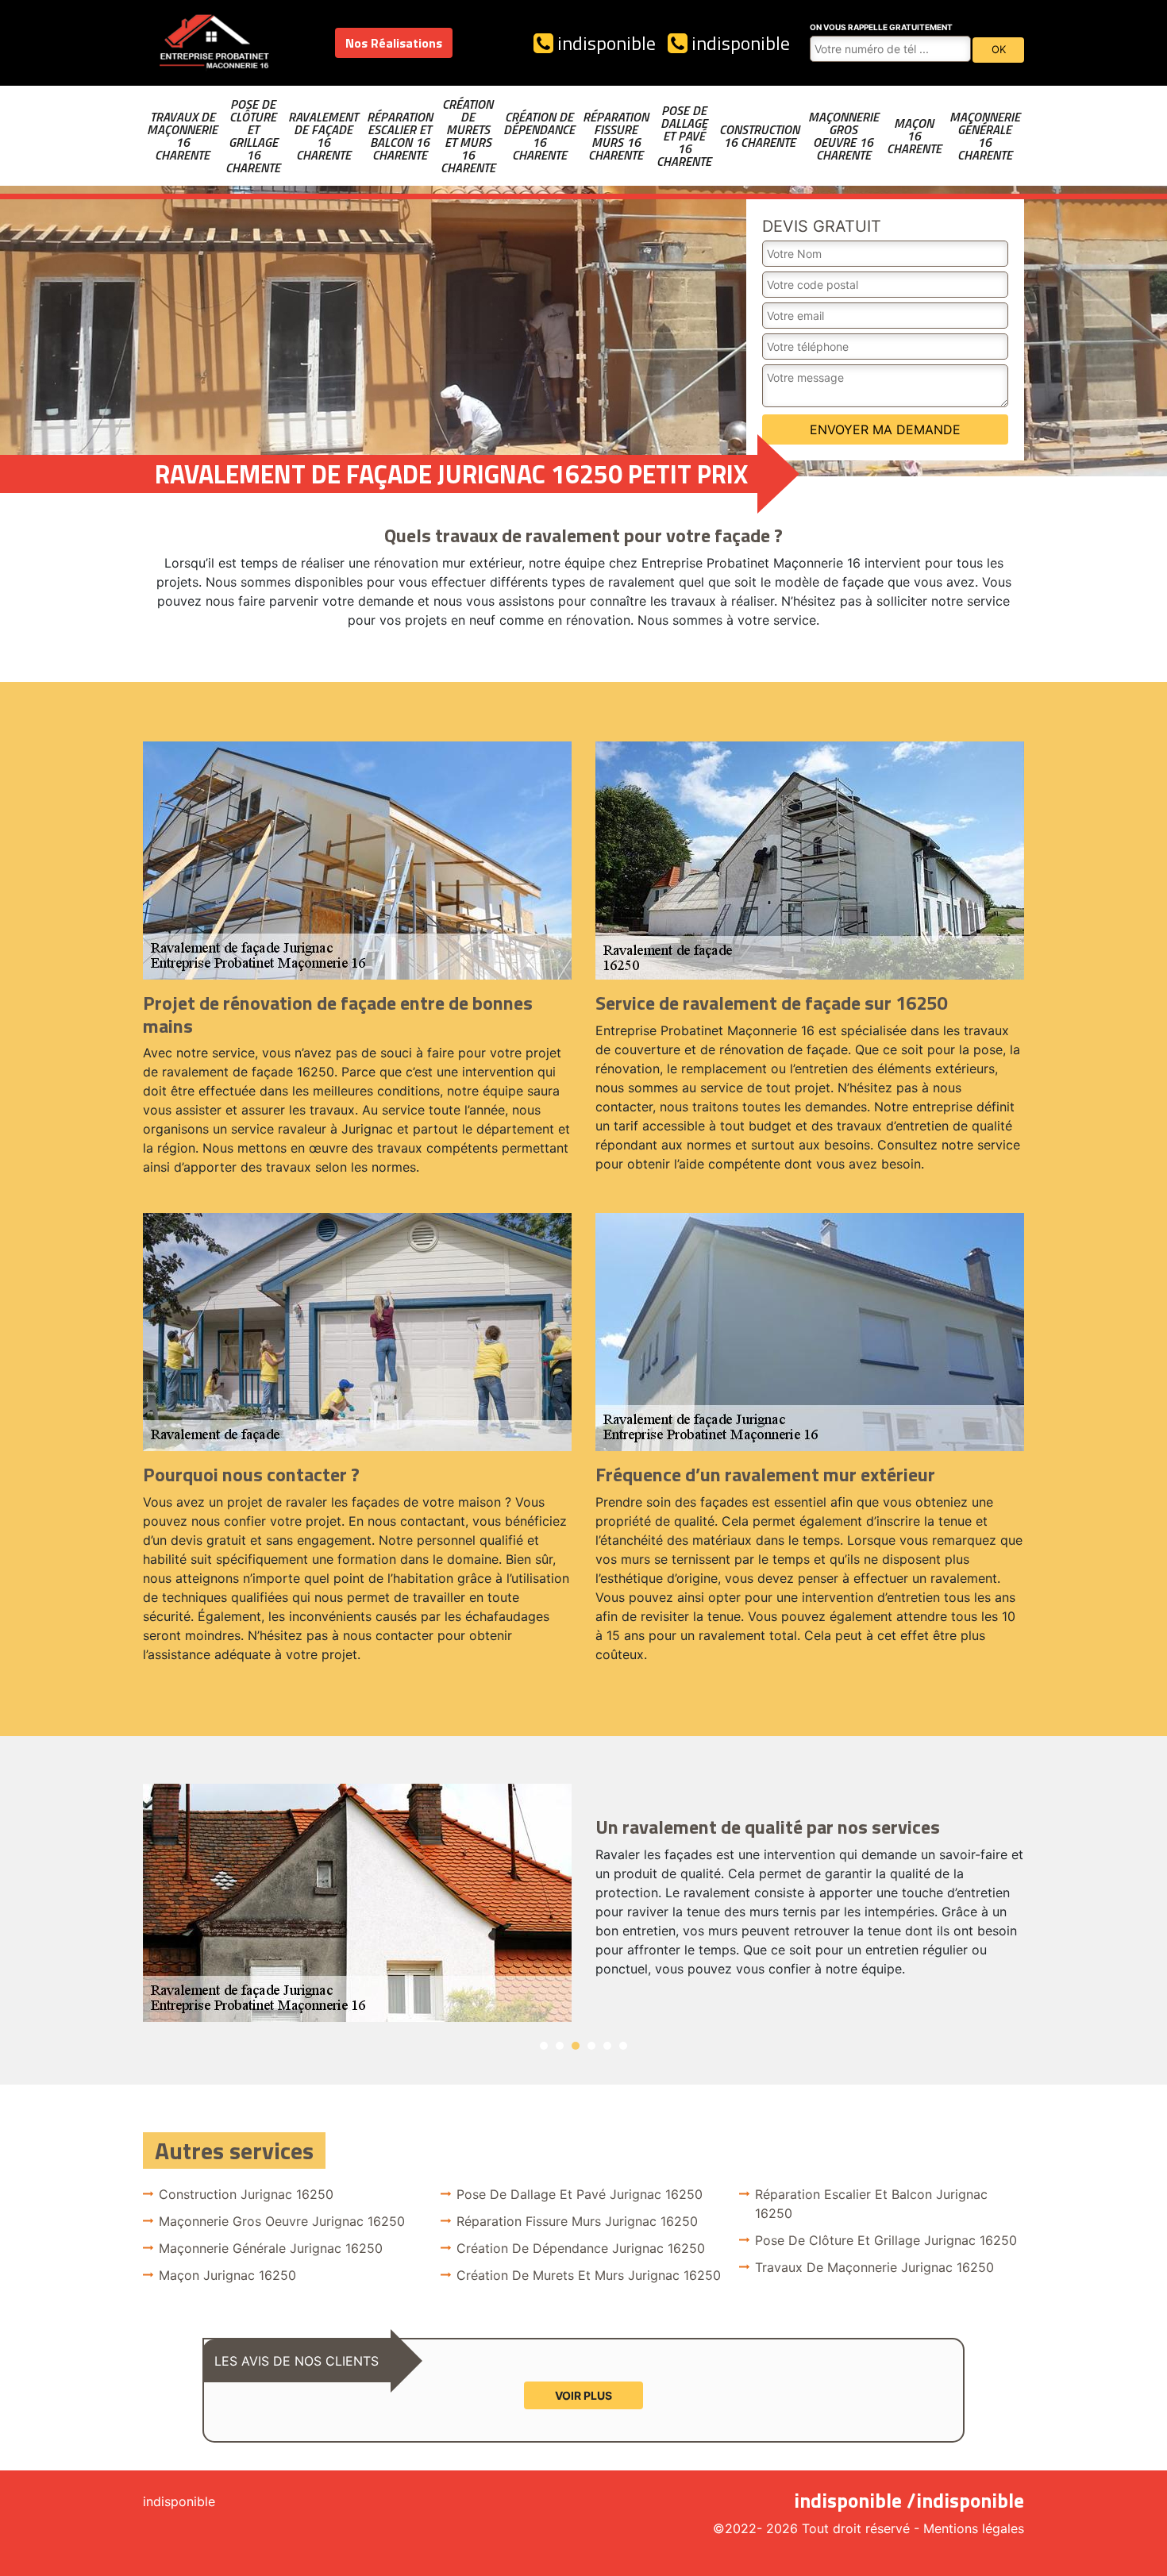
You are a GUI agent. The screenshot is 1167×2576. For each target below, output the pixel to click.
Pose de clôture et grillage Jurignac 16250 (886, 2240)
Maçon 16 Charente (914, 136)
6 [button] (623, 2046)
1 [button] (544, 2046)
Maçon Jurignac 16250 (227, 2275)
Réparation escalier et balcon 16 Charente (400, 136)
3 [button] (576, 2046)
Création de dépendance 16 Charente (539, 136)
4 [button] (591, 2046)
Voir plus (583, 2395)
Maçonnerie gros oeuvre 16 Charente (843, 136)
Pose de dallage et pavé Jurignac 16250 (580, 2194)
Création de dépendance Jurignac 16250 (581, 2248)
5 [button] (607, 2046)
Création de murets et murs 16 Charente (468, 136)
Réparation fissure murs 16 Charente (616, 136)
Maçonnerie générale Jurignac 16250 (271, 2248)
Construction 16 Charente (759, 136)
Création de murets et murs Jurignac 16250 (589, 2275)
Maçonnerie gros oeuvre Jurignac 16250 (282, 2221)
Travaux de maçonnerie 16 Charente (182, 136)
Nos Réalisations (394, 43)
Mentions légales (974, 2528)
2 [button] (560, 2046)
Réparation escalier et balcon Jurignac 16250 (871, 2204)
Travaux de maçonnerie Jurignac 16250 (874, 2267)
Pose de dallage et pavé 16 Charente (684, 136)
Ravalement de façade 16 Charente (323, 136)
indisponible (605, 43)
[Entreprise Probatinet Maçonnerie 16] (214, 43)
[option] (583, 1903)
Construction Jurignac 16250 (246, 2194)
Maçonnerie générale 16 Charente (985, 136)
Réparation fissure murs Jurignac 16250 (577, 2221)
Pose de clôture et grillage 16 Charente (253, 136)
